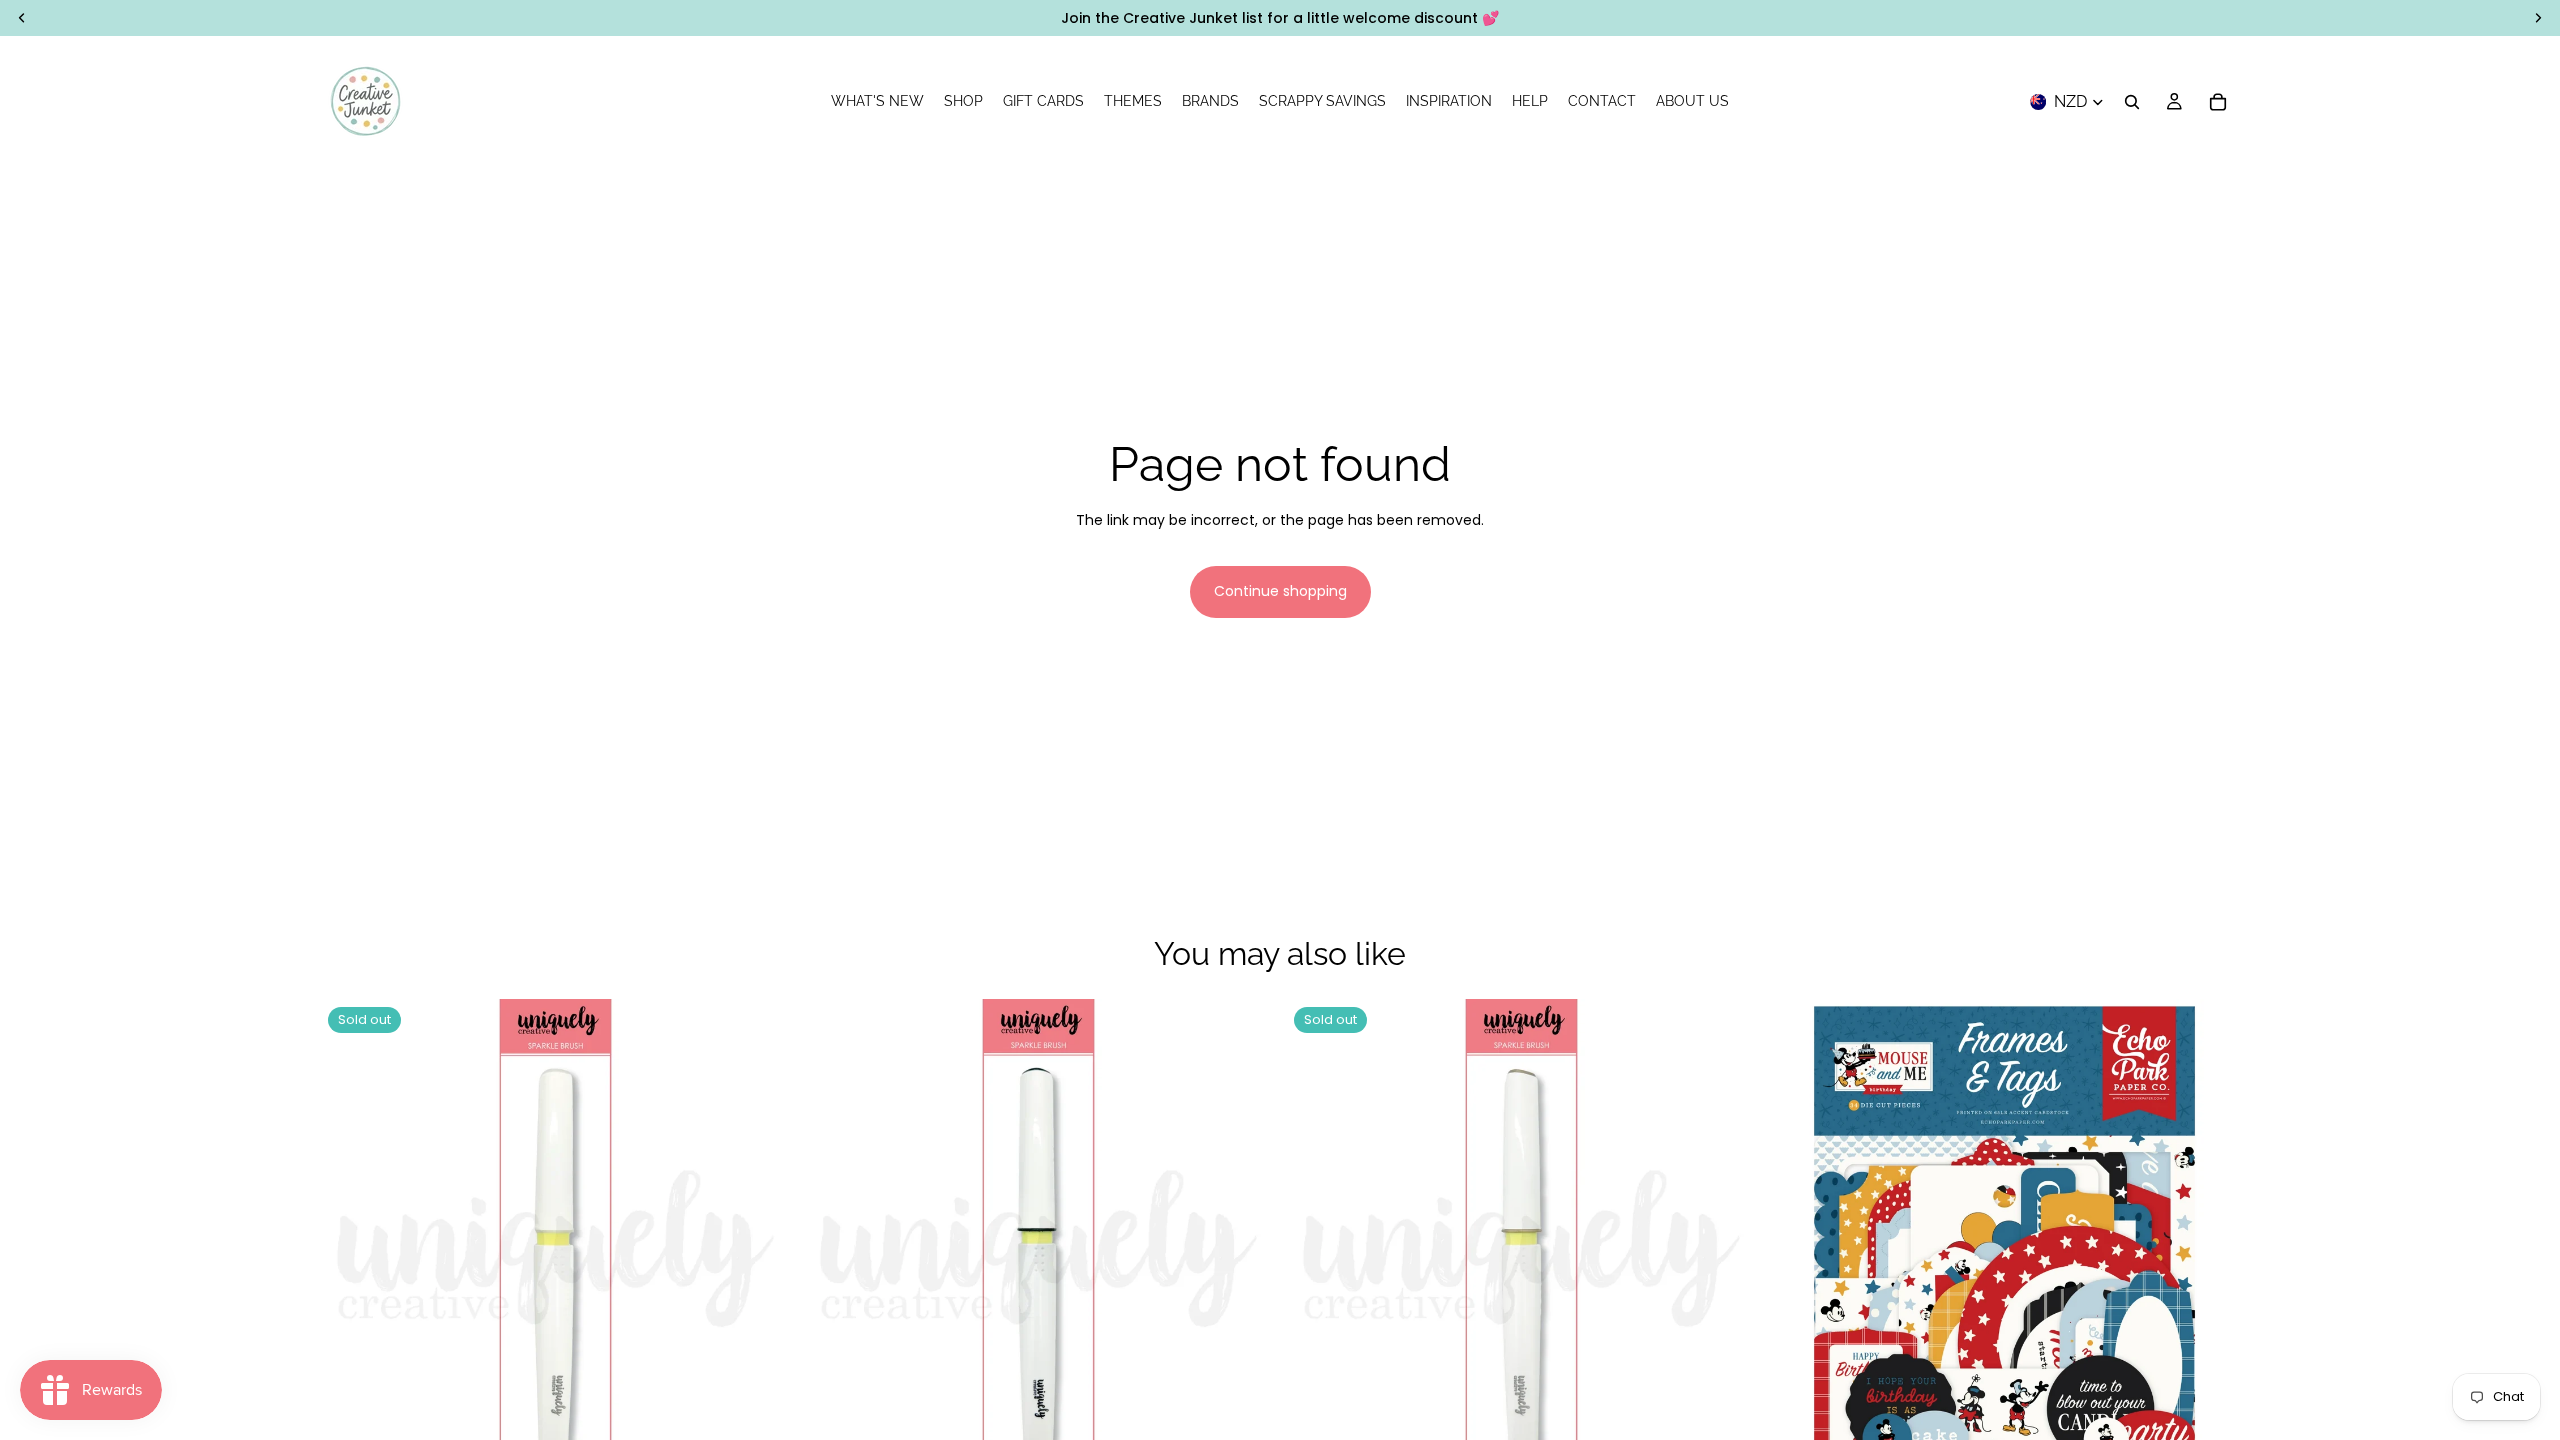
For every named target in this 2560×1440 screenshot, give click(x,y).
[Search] (2132, 102)
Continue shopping (1280, 591)
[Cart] (2218, 102)
